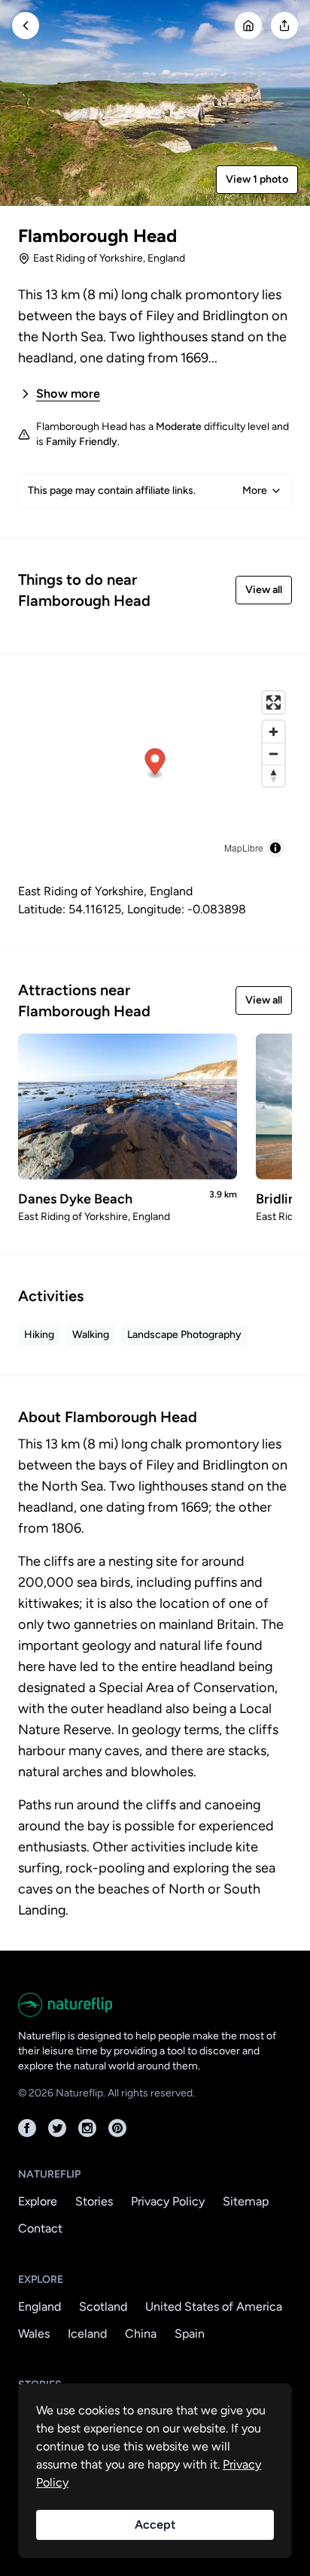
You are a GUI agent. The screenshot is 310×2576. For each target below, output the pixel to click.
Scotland (103, 2307)
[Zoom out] (274, 754)
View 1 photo (257, 179)
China (141, 2334)
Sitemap (246, 2201)
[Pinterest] (117, 2128)
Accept (155, 2525)
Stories (94, 2201)
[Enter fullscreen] (274, 702)
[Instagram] (87, 2128)
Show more (68, 394)
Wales (34, 2334)
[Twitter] (57, 2128)
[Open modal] (284, 26)
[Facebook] (27, 2128)
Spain (190, 2334)
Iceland (87, 2334)
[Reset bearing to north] (274, 775)
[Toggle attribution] (275, 848)
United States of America (214, 2307)
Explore (38, 2201)
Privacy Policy (168, 2201)
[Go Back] (26, 26)
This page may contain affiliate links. (147, 490)
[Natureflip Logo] (155, 2005)
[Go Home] (248, 26)
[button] (155, 764)
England (40, 2307)
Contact (40, 2228)
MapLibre (244, 848)
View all (264, 590)
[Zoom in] (274, 732)
